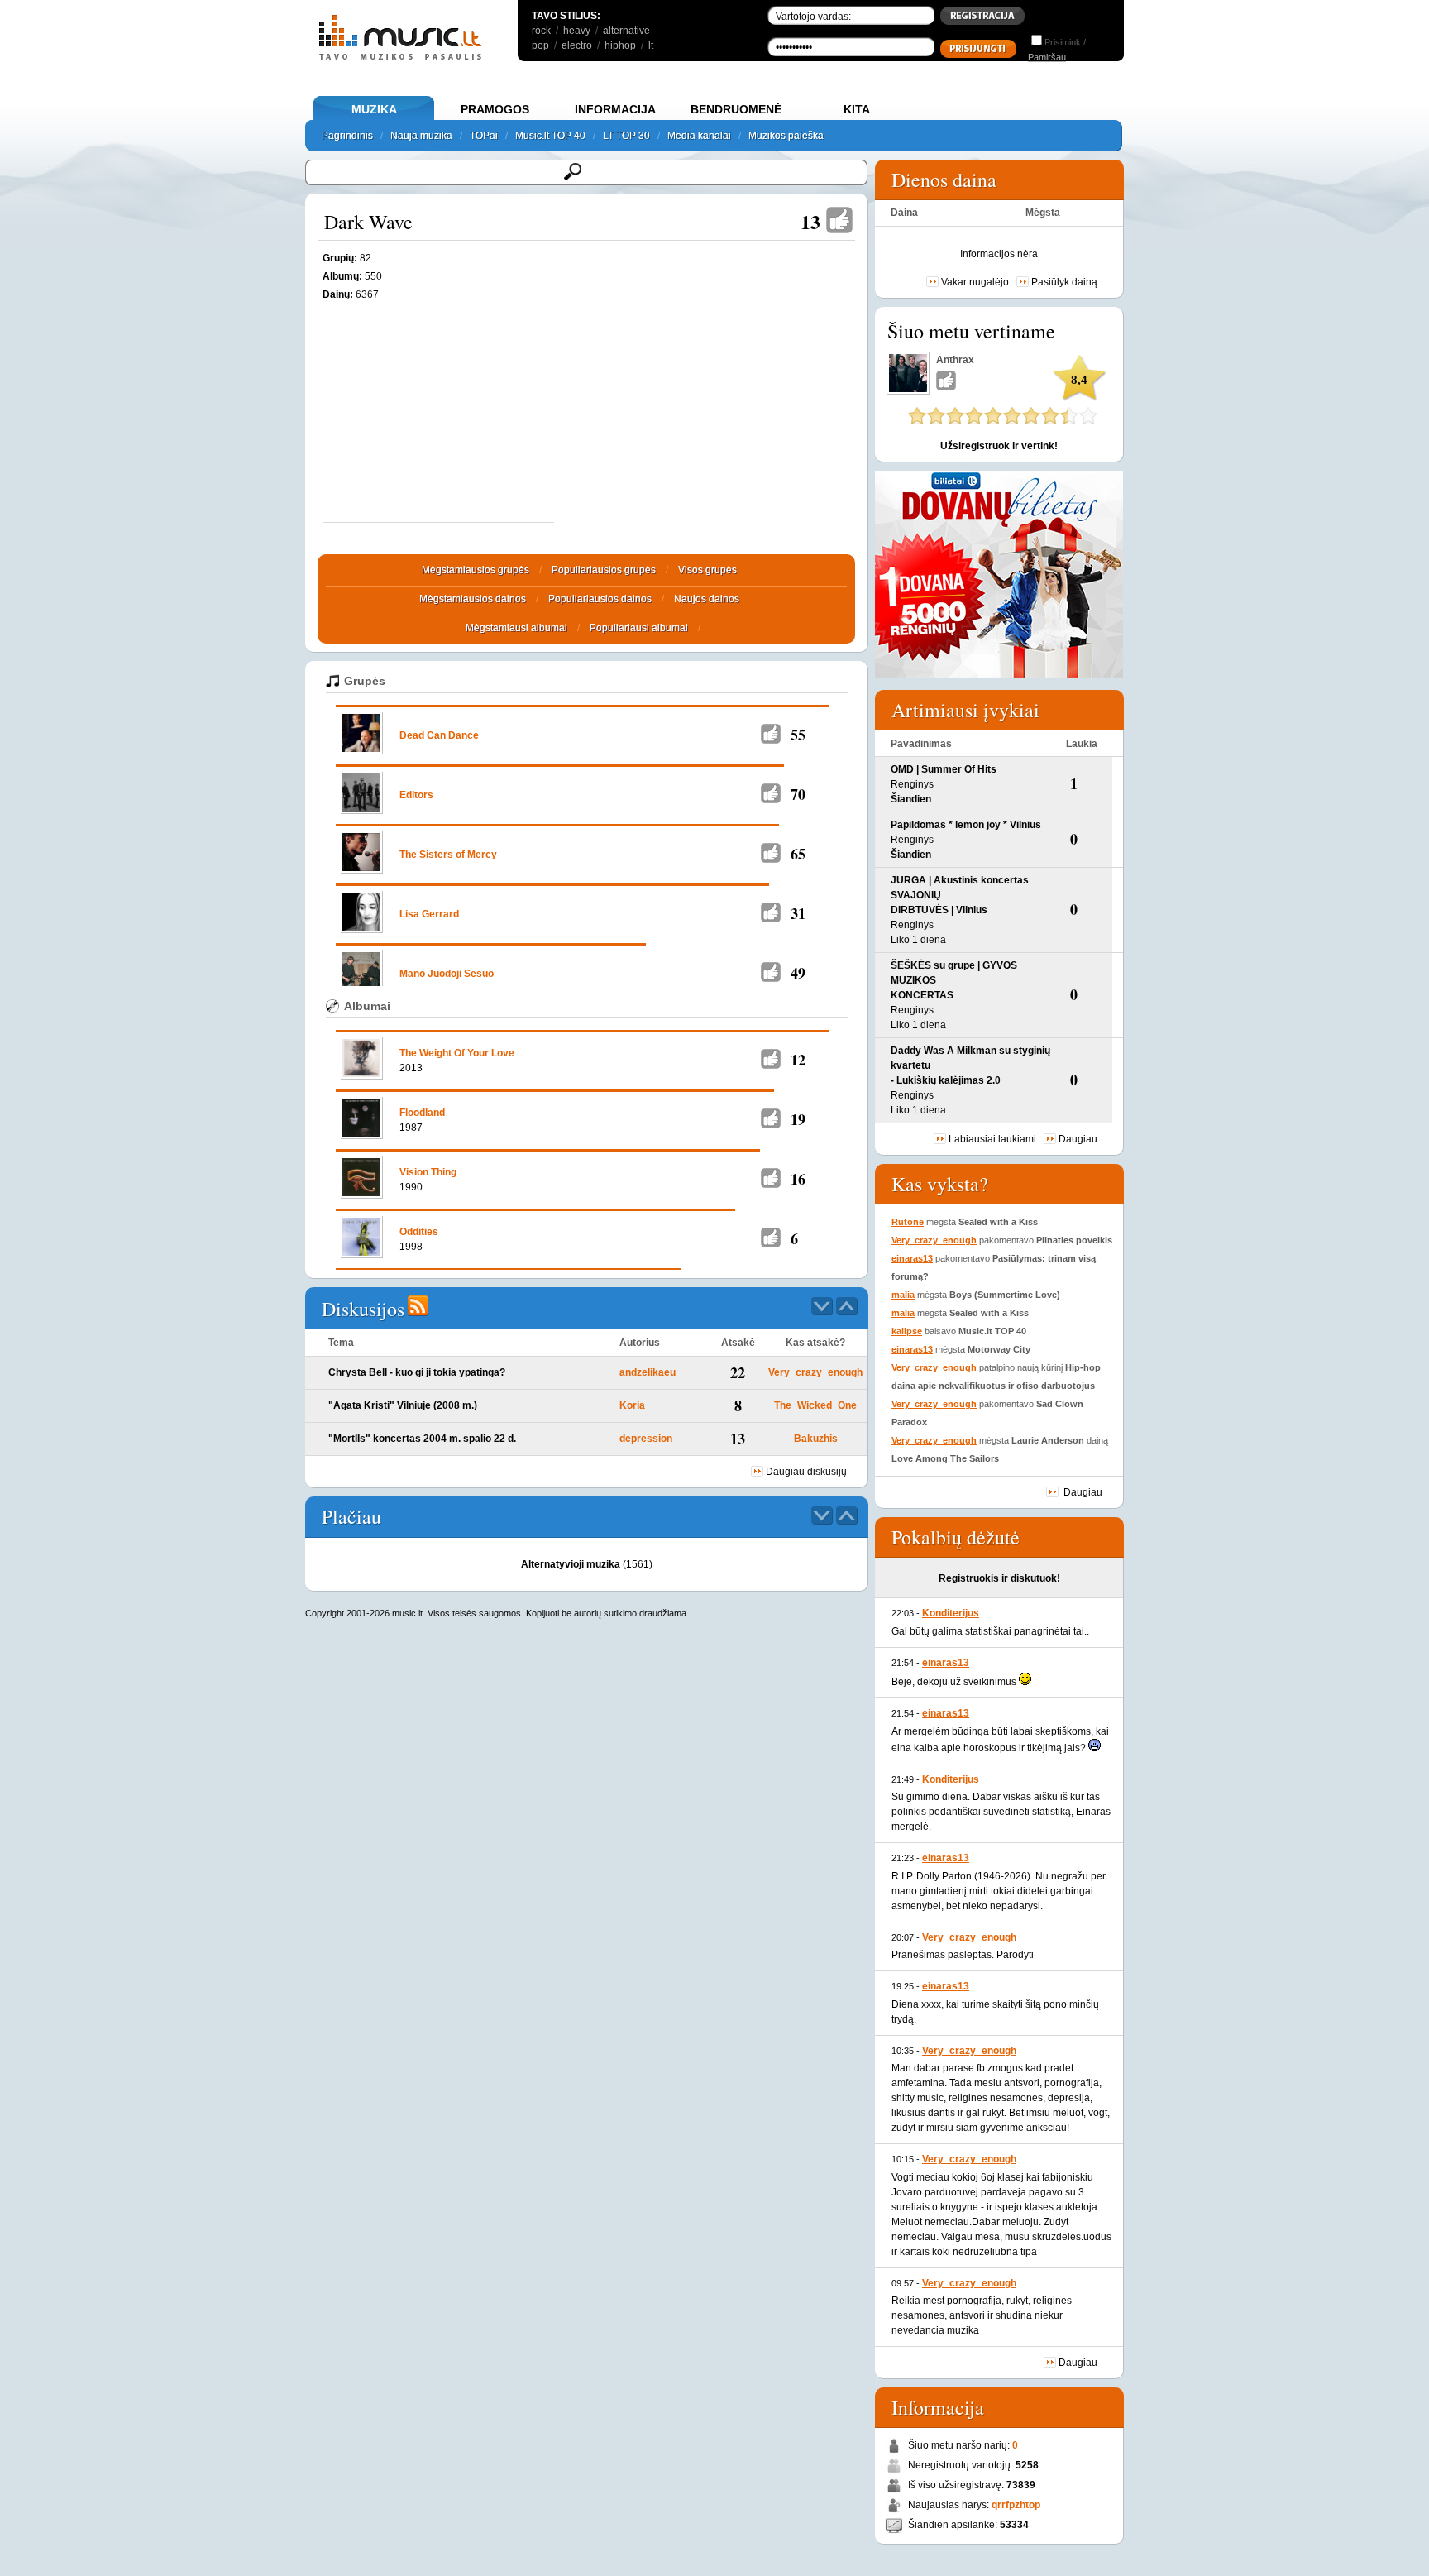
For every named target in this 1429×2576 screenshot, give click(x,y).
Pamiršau (1047, 57)
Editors (416, 795)
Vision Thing (428, 1172)
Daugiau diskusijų (806, 1472)
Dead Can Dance (439, 735)
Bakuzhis (816, 1439)
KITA (857, 109)
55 (798, 735)
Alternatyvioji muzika (571, 1564)
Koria (632, 1405)
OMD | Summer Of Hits (944, 769)
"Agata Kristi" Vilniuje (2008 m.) (403, 1405)
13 (810, 221)
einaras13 (912, 1258)
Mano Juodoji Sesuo (447, 974)
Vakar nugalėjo (975, 282)
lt (651, 45)
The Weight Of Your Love (457, 1053)
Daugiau (1078, 1139)
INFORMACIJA (615, 109)
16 (798, 1179)
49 (798, 973)
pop (540, 45)
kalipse (907, 1331)
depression (646, 1439)
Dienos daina (944, 180)
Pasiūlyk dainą (1064, 282)
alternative (626, 31)
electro (577, 45)
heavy (577, 31)
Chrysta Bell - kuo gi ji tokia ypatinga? (417, 1372)
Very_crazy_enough (815, 1372)
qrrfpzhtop (1016, 2505)
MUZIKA (374, 109)
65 (798, 854)
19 (798, 1119)
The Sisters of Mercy (448, 855)
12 (798, 1060)
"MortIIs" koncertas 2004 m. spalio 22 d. (422, 1439)
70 (798, 794)
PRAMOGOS (495, 109)
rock (541, 31)
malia (903, 1295)
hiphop (620, 45)
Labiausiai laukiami (992, 1139)
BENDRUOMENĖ (736, 109)
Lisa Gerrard (429, 914)
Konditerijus (951, 1613)
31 (798, 913)
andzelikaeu (648, 1372)
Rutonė (908, 1222)
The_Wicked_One (815, 1405)
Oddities (419, 1232)
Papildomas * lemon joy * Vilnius (966, 825)
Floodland (422, 1113)
